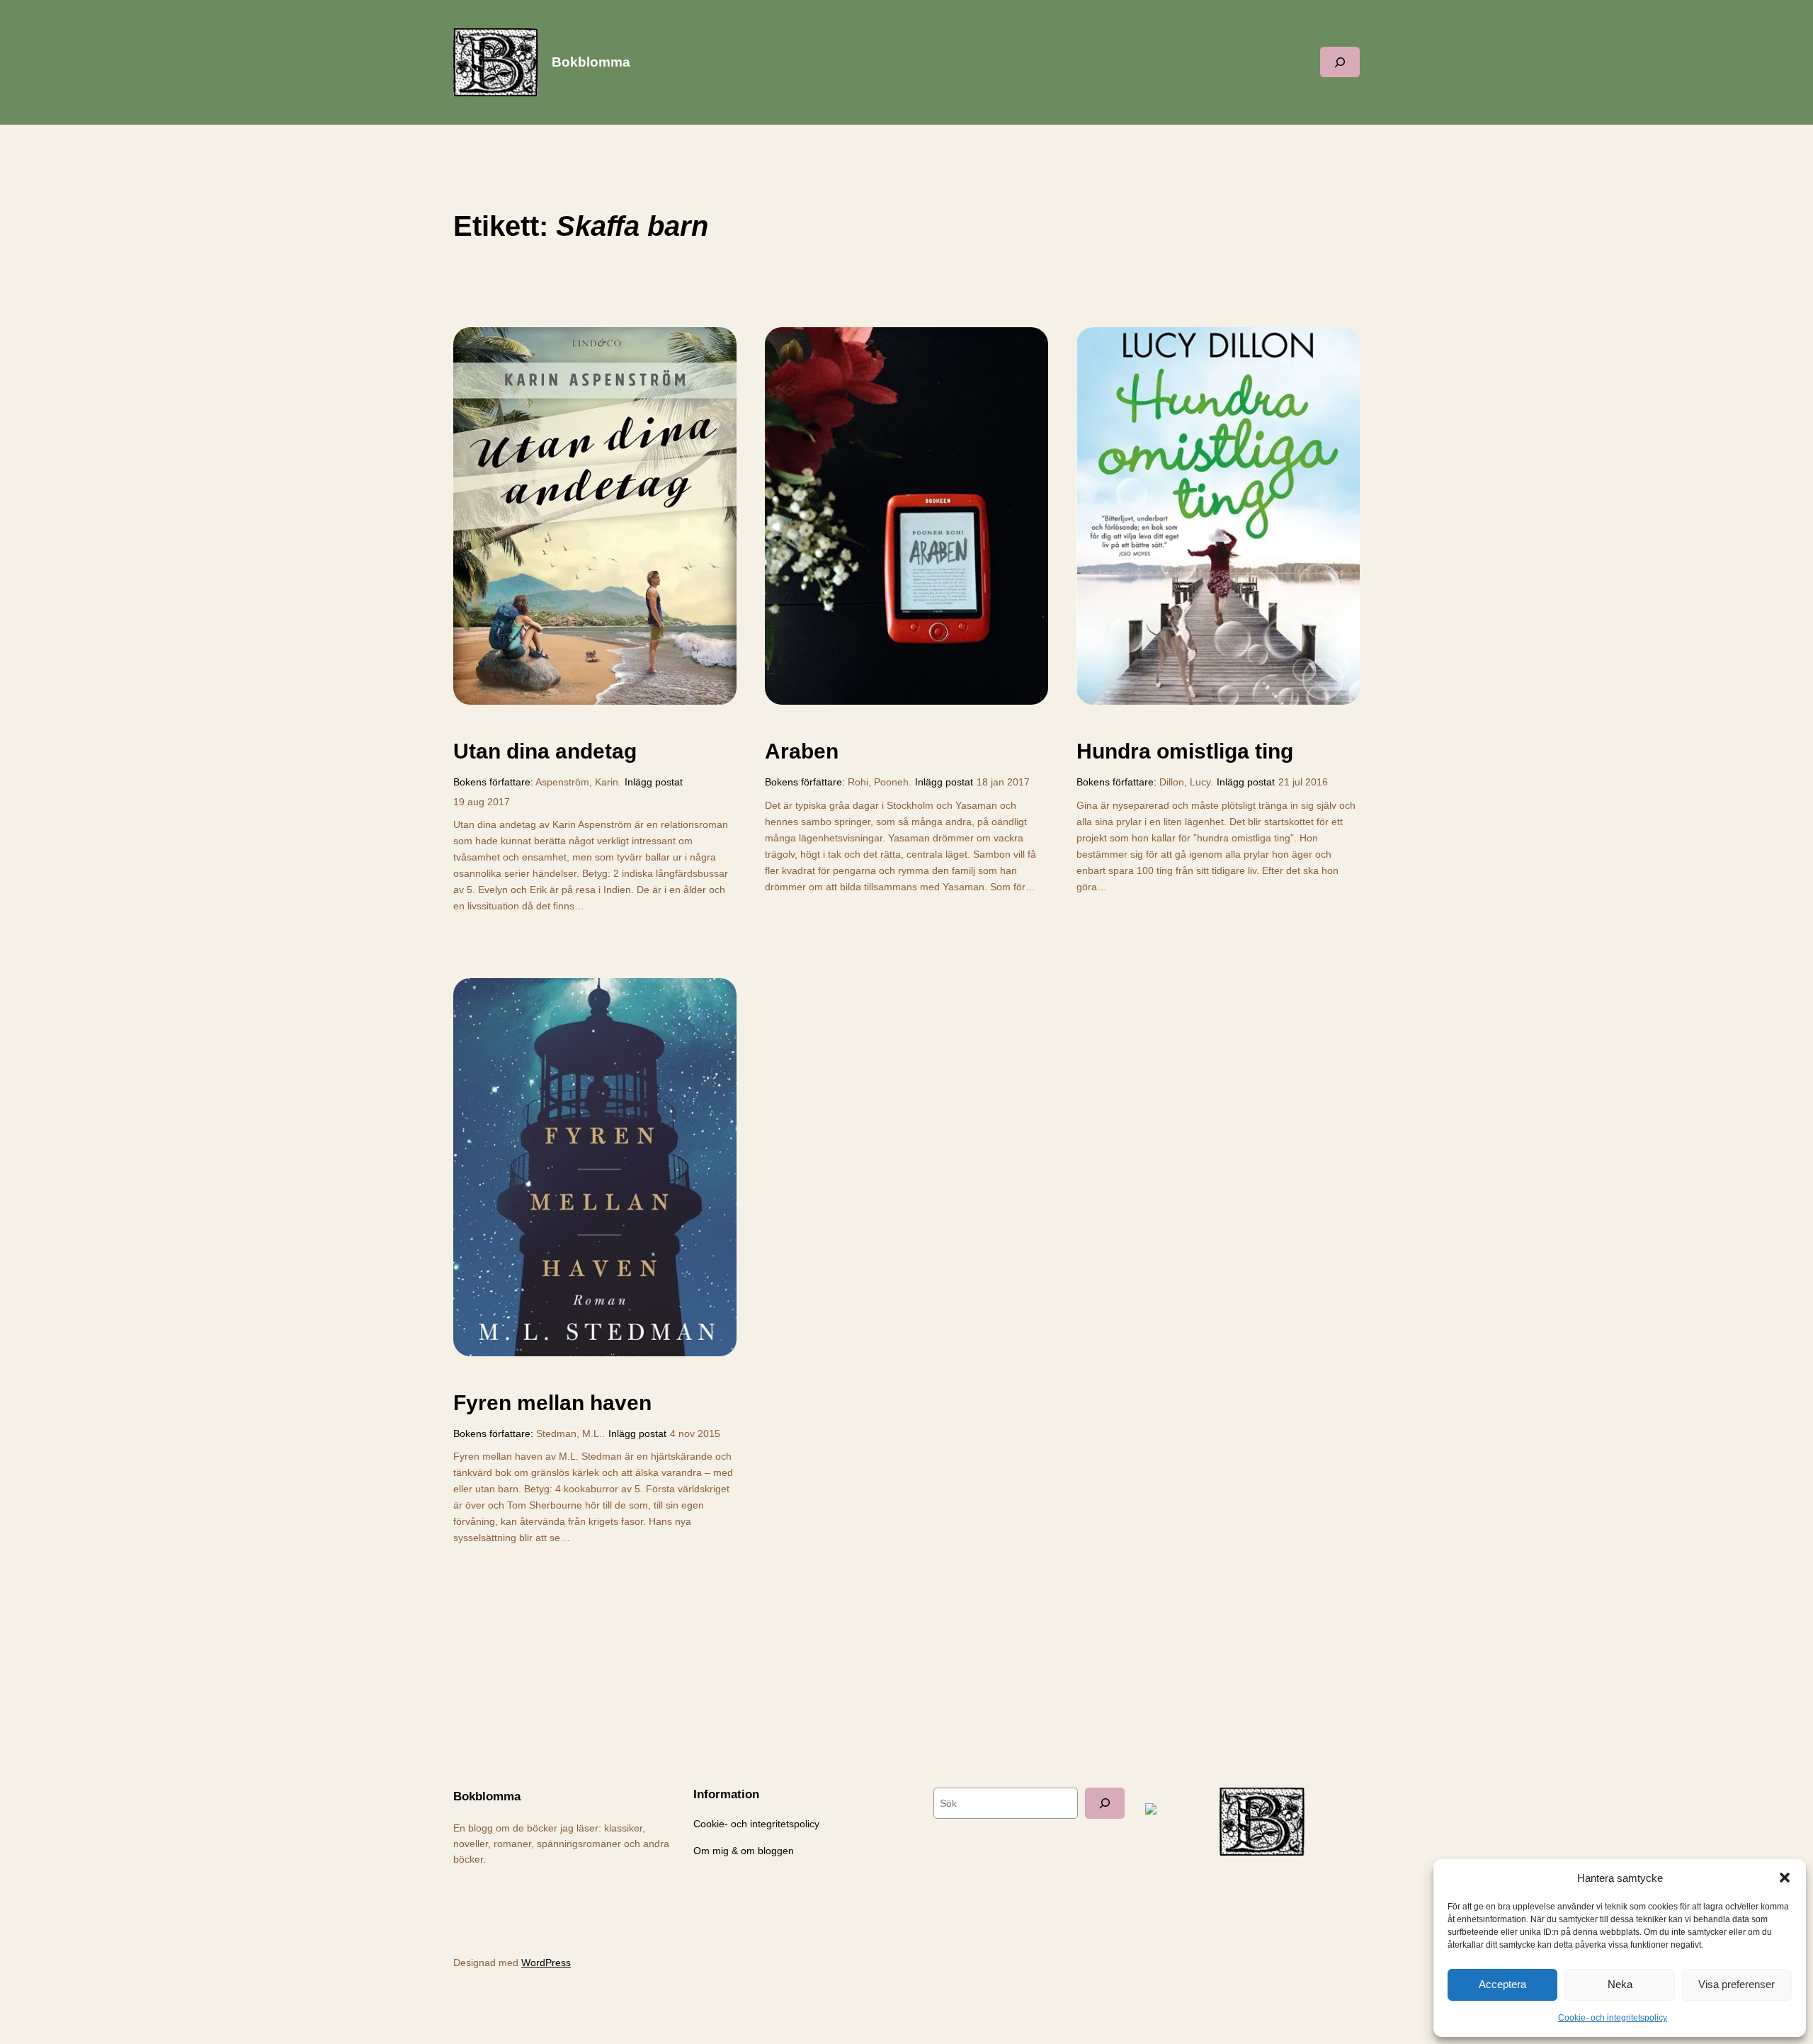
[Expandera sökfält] (1340, 62)
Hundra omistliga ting (1185, 751)
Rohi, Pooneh (878, 782)
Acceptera (1502, 1984)
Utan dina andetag (545, 751)
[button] (1785, 1878)
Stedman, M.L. (569, 1433)
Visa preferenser (1737, 1984)
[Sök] (1105, 1803)
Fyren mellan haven (552, 1403)
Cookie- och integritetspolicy (1613, 2018)
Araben (802, 751)
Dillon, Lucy (1185, 782)
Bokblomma (591, 62)
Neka (1620, 1984)
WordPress (546, 1963)
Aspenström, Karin (577, 782)
